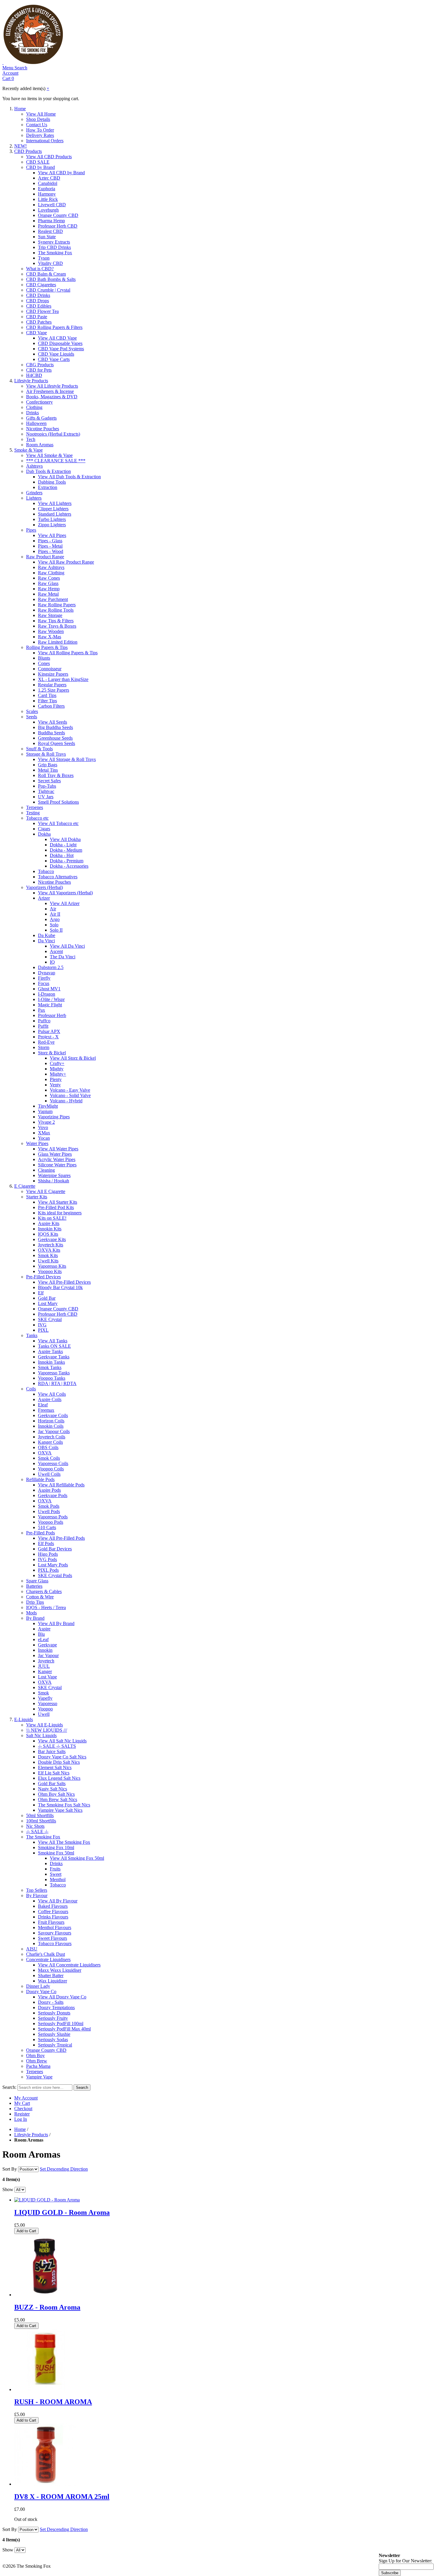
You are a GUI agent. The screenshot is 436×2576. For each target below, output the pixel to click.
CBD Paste (37, 317)
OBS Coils (48, 1447)
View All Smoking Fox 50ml (77, 1858)
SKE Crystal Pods (55, 1575)
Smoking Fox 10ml (56, 1847)
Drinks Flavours (53, 1917)
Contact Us (37, 125)
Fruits (55, 1869)
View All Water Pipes (58, 1149)
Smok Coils (49, 1458)
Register (22, 2114)
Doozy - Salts (51, 2002)
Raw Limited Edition (58, 642)
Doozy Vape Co (41, 1991)
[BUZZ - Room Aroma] (45, 2295)
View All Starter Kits (58, 1202)
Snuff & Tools (39, 749)
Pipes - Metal (50, 546)
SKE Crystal (50, 1319)
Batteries (34, 1586)
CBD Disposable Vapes (60, 343)
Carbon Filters (51, 706)
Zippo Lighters (52, 525)
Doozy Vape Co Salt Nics (62, 1757)
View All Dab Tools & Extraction (69, 477)
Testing (33, 813)
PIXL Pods (48, 1570)
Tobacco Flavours (55, 1943)
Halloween (36, 423)
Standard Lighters (55, 514)
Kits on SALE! (52, 1218)
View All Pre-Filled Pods (61, 1538)
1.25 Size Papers (54, 690)
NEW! (20, 146)
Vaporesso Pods (53, 1517)
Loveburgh (48, 210)
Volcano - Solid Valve (70, 1095)
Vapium (45, 1111)
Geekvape (47, 1645)
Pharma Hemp (51, 221)
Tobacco (46, 871)
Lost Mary (48, 1303)
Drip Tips (35, 1602)
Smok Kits (48, 1255)
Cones (44, 663)
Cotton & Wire (40, 1597)
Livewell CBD (52, 205)
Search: (9, 2087)
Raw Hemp (49, 589)
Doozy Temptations (56, 2007)
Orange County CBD (58, 215)
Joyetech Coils (52, 1437)
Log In (21, 2119)
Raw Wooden (51, 631)
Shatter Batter (51, 1975)
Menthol (58, 1879)
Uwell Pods (49, 1511)
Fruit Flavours (51, 1922)
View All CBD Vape (57, 338)
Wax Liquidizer (52, 1981)
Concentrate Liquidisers (48, 1959)
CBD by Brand (40, 167)
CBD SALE (38, 162)
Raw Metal (48, 594)
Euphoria (47, 189)
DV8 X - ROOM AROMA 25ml (62, 2497)
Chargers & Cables (44, 1591)
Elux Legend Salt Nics (59, 1778)
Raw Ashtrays (51, 567)
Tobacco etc (37, 818)
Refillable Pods (40, 1479)
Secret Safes (49, 781)
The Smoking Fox (55, 253)
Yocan (44, 1138)
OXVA (45, 1453)
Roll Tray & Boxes (56, 775)
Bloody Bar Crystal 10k (60, 1287)
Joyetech (46, 1661)
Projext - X (48, 1037)
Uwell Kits (48, 1261)
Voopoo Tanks (52, 1378)
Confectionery (39, 402)
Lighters (34, 498)
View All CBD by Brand (61, 173)
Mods (31, 1613)
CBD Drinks (38, 295)
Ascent (56, 951)
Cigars (44, 829)
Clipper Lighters (53, 509)
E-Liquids (24, 1719)
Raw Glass (48, 583)
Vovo (43, 1127)
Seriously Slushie (54, 2034)
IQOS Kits (48, 1234)
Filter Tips (47, 701)
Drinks (32, 413)
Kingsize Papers (53, 674)
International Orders (45, 141)
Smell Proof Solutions (58, 802)
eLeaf (43, 1639)
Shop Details (38, 119)
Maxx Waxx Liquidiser (60, 1970)
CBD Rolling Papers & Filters (54, 327)
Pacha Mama (38, 2066)
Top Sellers (37, 1890)
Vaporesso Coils (53, 1463)
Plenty (56, 1079)
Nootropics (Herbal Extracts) (53, 434)
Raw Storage (50, 615)
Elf (41, 1293)
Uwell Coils (49, 1474)
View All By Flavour (58, 1901)
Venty (55, 1085)
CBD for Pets (39, 370)
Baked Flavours (53, 1906)
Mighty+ (58, 1074)
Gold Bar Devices (55, 1549)
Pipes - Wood (51, 551)
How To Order (40, 130)
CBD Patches (39, 322)
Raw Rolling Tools (56, 610)
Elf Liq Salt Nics (54, 1773)
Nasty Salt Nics (52, 1789)
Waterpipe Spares (54, 1175)
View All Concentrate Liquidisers (69, 1965)
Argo (55, 919)
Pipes (31, 530)
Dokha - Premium (67, 861)
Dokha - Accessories (69, 866)
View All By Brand (56, 1623)
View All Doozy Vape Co (62, 1997)
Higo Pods (48, 1554)
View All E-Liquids (44, 1725)
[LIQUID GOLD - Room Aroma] (47, 2200)
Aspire (44, 1629)
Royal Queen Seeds (57, 743)
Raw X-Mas (50, 637)
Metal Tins (48, 770)
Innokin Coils (51, 1426)
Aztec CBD (49, 178)
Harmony (47, 194)
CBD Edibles (39, 306)
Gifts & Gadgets (41, 418)
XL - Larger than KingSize (63, 679)
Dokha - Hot (62, 855)
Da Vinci (46, 941)
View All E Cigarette (46, 1191)
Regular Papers (52, 685)
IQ (52, 962)
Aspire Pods (49, 1490)
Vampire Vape (39, 2077)
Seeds (32, 717)
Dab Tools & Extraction (48, 471)
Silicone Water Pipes (57, 1165)
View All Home (41, 114)
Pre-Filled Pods (40, 1533)
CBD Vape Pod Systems (61, 349)
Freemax (46, 1410)
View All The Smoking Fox (64, 1842)
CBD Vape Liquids (56, 354)
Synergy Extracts (54, 242)
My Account (26, 2098)
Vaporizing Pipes (54, 1117)
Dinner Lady (38, 1986)
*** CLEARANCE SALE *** (56, 461)
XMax (44, 1133)
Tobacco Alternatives (58, 877)
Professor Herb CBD (58, 226)
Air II (55, 914)
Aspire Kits (49, 1223)
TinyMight (48, 1106)
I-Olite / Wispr (51, 999)
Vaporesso (48, 1703)
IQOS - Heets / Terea (46, 1607)
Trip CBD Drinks (54, 247)
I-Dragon (47, 994)
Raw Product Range (45, 557)
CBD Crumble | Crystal (48, 290)
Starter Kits (37, 1197)
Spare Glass (37, 1581)
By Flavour (37, 1895)
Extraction (48, 487)
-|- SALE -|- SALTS (57, 1746)
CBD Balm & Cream (46, 274)
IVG (42, 1325)
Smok (43, 1693)
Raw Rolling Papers (57, 605)
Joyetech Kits (51, 1245)
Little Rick (48, 199)
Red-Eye (46, 1042)
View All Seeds (52, 722)
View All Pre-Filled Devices (64, 1282)
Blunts (44, 658)
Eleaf (43, 1405)
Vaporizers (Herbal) (44, 887)
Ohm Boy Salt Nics (56, 1794)
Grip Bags (48, 765)
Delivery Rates (40, 135)
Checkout (23, 2109)
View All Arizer (65, 903)
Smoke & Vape (28, 450)
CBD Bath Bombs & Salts (51, 279)
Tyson (44, 258)
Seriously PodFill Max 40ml (64, 2029)
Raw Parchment (53, 599)
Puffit (43, 1026)
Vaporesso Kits (52, 1266)
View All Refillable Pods (61, 1485)
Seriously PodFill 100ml (61, 2023)
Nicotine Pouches (43, 429)
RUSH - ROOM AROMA (53, 2402)
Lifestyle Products (31, 381)
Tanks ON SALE (54, 1346)
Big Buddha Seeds (55, 727)
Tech (31, 439)
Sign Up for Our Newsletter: (405, 2561)
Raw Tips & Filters (56, 621)
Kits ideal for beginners (60, 1213)
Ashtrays (34, 466)
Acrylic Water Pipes (57, 1159)
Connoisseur (50, 669)
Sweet (56, 1874)
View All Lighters (55, 503)
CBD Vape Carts (54, 359)
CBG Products (40, 365)
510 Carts (47, 1527)
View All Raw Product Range (66, 562)
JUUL (44, 1666)
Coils (31, 1389)
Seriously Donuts (54, 2013)
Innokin (45, 1650)
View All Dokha (65, 839)
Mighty (57, 1069)
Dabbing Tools (52, 482)
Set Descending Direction (64, 2169)
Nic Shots (35, 1826)
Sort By (10, 2169)
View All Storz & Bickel (73, 1058)
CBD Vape (36, 333)
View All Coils (52, 1394)
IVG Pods (47, 1559)
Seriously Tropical (55, 2045)
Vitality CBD (50, 263)
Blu (41, 1634)
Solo (54, 925)
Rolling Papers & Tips (47, 647)
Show (8, 2189)
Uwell (44, 1714)
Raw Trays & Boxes (57, 626)
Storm (44, 1047)
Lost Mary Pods (53, 1565)
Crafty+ (57, 1063)
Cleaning (46, 1170)
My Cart (22, 2103)
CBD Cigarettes (41, 285)
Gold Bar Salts (52, 1783)
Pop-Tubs (47, 786)
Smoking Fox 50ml (56, 1853)
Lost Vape (47, 1677)
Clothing (34, 407)
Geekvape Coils (53, 1415)
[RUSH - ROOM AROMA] (45, 2389)
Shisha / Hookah (54, 1181)
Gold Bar (47, 1298)
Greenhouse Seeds (55, 738)
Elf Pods (46, 1543)
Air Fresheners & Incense (50, 391)
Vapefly (45, 1698)
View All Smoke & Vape (49, 455)
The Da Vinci (63, 957)
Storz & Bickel (52, 1053)
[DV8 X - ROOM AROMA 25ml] (45, 2484)
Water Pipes (37, 1143)
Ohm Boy (35, 2055)
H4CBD (34, 375)
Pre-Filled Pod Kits (56, 1207)
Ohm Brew (37, 2061)
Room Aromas (40, 445)
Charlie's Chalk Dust (46, 1954)
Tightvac (46, 791)
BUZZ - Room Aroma (47, 2307)
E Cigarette (25, 1186)
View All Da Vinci (67, 946)
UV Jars (46, 797)
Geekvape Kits (52, 1239)
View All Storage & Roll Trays (67, 759)
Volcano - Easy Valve (70, 1090)
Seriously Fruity (53, 2018)
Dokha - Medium (66, 850)
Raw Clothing (51, 573)
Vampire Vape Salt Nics (60, 1810)
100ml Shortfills (41, 1821)
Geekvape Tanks (54, 1357)
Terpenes (35, 807)
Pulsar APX (49, 1031)
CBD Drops (38, 301)
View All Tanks (53, 1341)
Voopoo (45, 1709)
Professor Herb (52, 1015)
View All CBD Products (49, 157)
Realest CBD (50, 231)
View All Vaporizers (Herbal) (65, 893)
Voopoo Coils (51, 1469)
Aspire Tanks (50, 1351)
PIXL (43, 1330)
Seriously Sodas (53, 2039)
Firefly (44, 978)
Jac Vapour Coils (54, 1431)
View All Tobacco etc (58, 823)
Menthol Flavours (55, 1927)
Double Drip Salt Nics (59, 1762)
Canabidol (48, 183)
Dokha (44, 834)
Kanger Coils (50, 1442)
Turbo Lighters (52, 519)
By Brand (35, 1618)
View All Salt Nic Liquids (62, 1741)
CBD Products (28, 151)
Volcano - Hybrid (66, 1101)
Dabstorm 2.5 (51, 967)
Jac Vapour (48, 1655)
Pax (42, 1010)
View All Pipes (52, 535)
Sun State (47, 237)
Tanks (32, 1335)
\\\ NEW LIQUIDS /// (47, 1730)
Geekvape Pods (53, 1495)
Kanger (45, 1671)
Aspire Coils (50, 1399)
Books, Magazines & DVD (52, 397)
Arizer (44, 898)
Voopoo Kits (50, 1271)
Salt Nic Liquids (41, 1735)
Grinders (34, 493)
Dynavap (47, 973)
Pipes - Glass (50, 541)
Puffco (44, 1021)
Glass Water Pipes (55, 1154)
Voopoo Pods (51, 1522)
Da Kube (47, 935)
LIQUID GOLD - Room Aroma (62, 2212)
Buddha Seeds (51, 733)
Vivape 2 (46, 1122)
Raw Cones (49, 578)
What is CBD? (40, 269)
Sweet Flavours (52, 1938)
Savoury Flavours (55, 1933)
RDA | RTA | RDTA (57, 1383)
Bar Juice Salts (52, 1751)
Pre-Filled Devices (43, 1277)
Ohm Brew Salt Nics (58, 1799)
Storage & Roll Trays (46, 754)
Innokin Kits (50, 1229)
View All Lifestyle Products (52, 386)
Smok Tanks (50, 1367)
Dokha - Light (63, 845)
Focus (44, 983)
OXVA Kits (49, 1250)
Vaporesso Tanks (54, 1373)
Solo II (56, 930)
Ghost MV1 (49, 989)
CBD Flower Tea (42, 311)
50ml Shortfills (40, 1815)
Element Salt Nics (55, 1767)
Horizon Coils (51, 1421)
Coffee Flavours (53, 1911)
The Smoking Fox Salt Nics (64, 1805)
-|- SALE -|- (37, 1831)
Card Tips (47, 695)
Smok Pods (49, 1506)
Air (53, 909)
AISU (32, 1949)
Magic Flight (50, 1005)
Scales (32, 711)
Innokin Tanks (51, 1362)
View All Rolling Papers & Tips (68, 653)
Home (20, 109)
